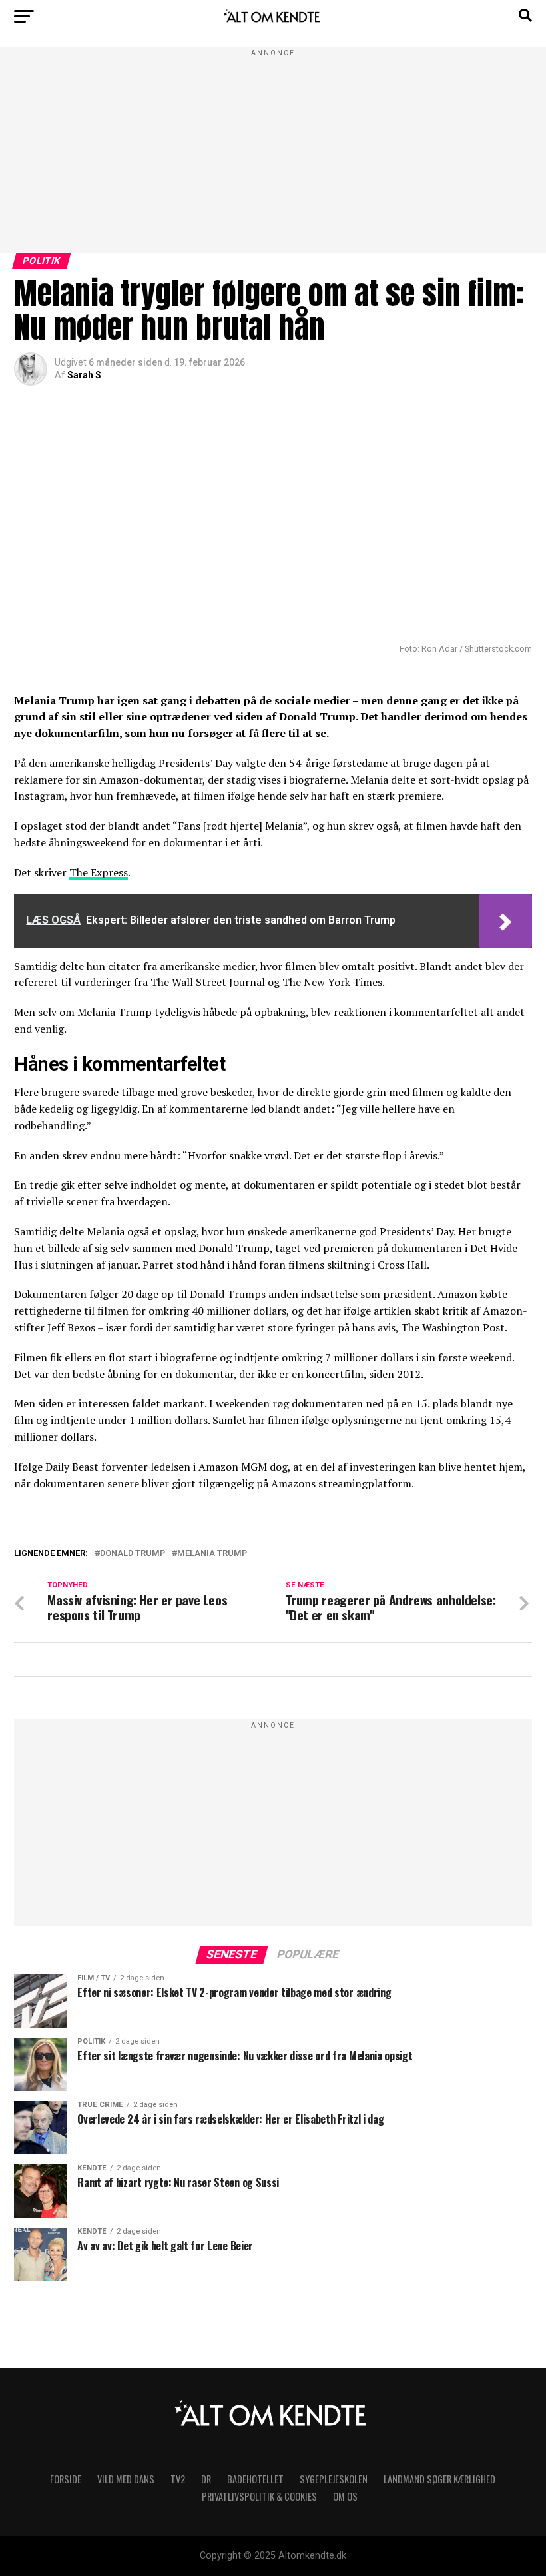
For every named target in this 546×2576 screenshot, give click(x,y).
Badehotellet (255, 2479)
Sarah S (84, 375)
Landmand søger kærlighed (439, 2479)
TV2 (178, 2479)
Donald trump (133, 1554)
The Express (99, 872)
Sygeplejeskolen (334, 2479)
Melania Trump (212, 1554)
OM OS (345, 2496)
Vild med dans (126, 2479)
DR (206, 2479)
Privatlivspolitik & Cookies (259, 2496)
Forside (66, 2479)
